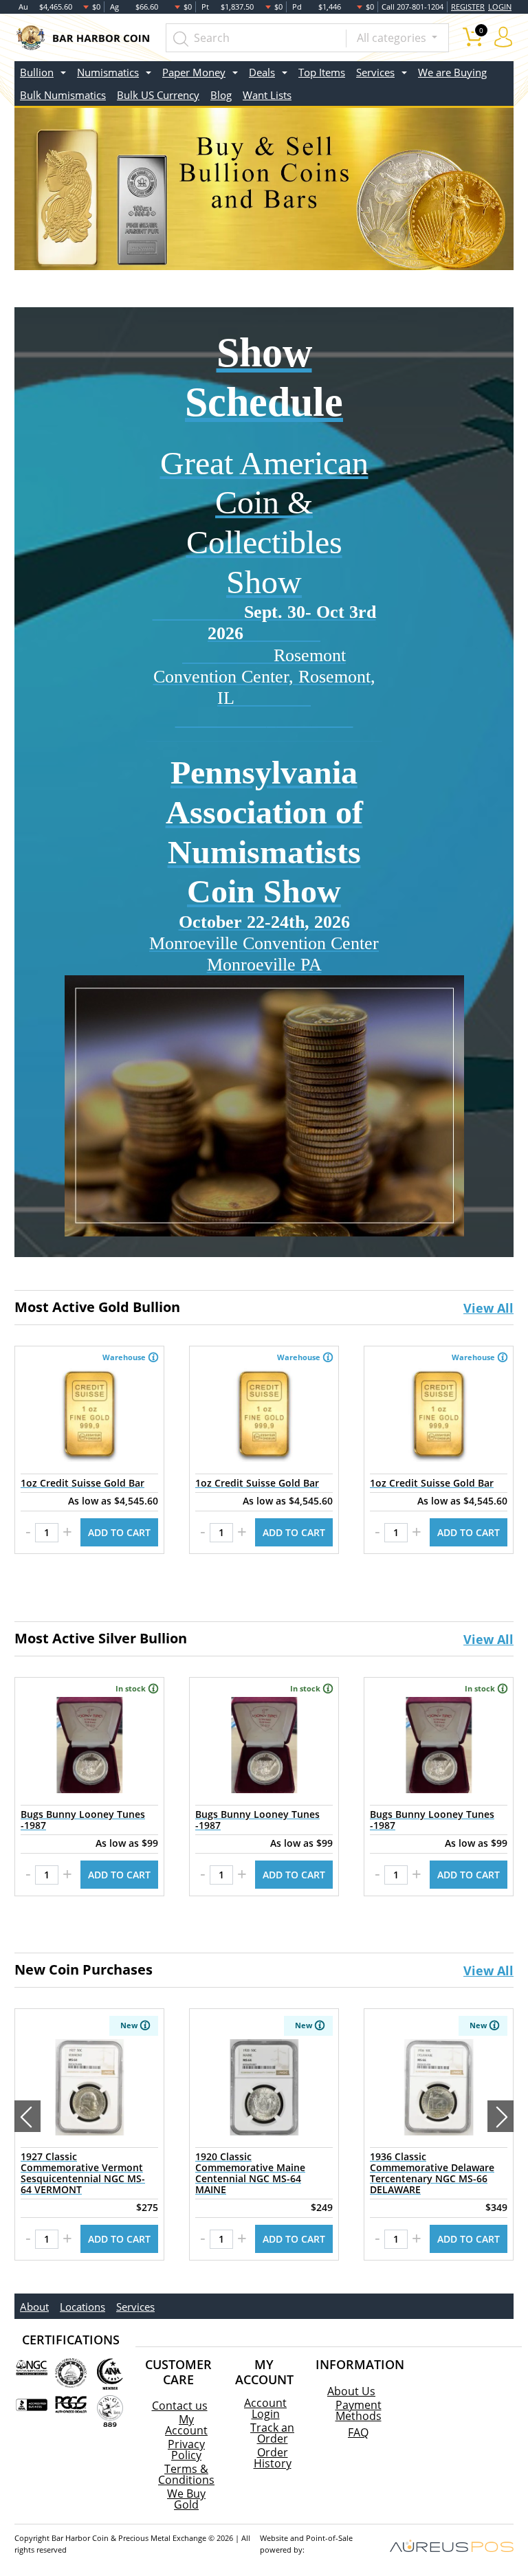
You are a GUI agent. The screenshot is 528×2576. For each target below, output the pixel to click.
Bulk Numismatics (63, 95)
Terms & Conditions (186, 2474)
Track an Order (272, 2433)
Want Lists (267, 95)
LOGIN (500, 7)
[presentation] (27, 2116)
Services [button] (375, 72)
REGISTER (468, 7)
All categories (393, 38)
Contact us (180, 2406)
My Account (186, 2425)
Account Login (265, 2408)
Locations (82, 2307)
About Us (351, 2391)
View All (488, 1308)
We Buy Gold (186, 2499)
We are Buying (452, 72)
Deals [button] (262, 72)
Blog (221, 95)
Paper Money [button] (194, 72)
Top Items (322, 72)
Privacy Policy (186, 2450)
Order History (273, 2458)
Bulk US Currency (158, 95)
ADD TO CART (119, 1532)
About (34, 2307)
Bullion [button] (37, 72)
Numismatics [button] (108, 72)
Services (135, 2307)
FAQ (358, 2432)
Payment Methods (359, 2410)
